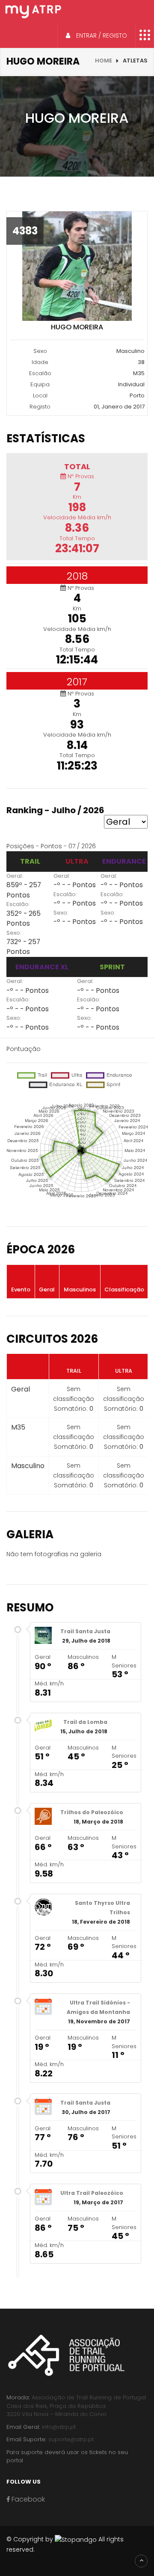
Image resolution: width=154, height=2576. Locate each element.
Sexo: (14, 933)
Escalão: (18, 904)
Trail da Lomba (85, 1722)
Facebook (27, 2499)
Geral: (15, 876)
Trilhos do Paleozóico (92, 1812)
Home (104, 61)
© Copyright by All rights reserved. (65, 2544)
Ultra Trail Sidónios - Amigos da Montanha (98, 2007)
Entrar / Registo (101, 36)
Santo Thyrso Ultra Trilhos (102, 1908)
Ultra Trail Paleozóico (92, 2193)
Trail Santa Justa (85, 1631)
